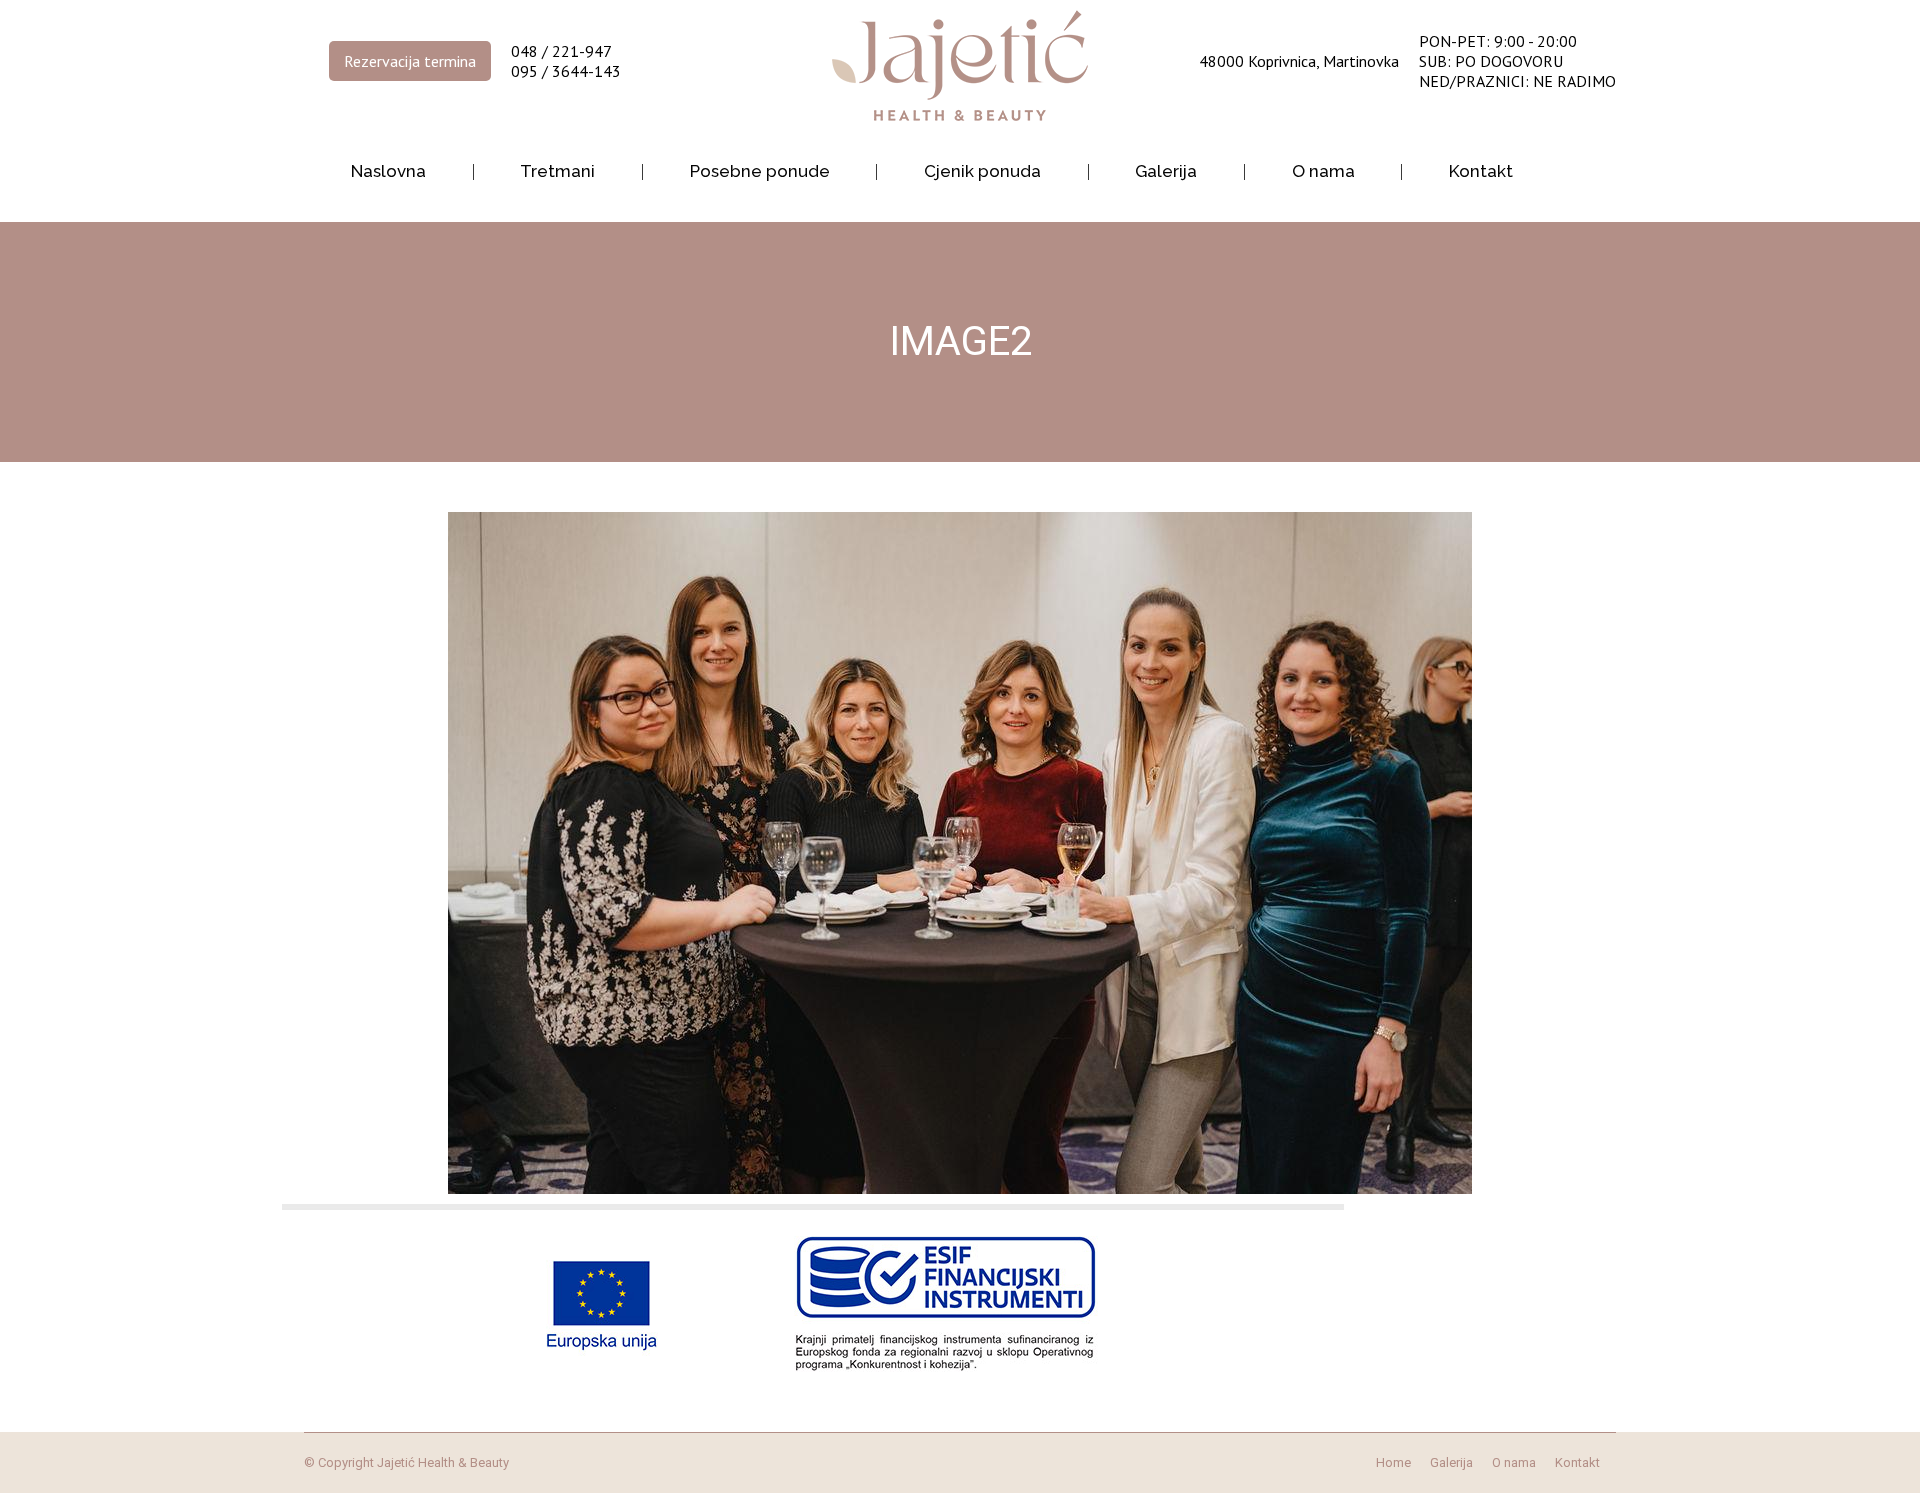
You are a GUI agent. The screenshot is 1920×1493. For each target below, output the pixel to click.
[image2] (960, 853)
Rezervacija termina (410, 61)
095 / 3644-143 (566, 71)
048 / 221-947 (561, 51)
